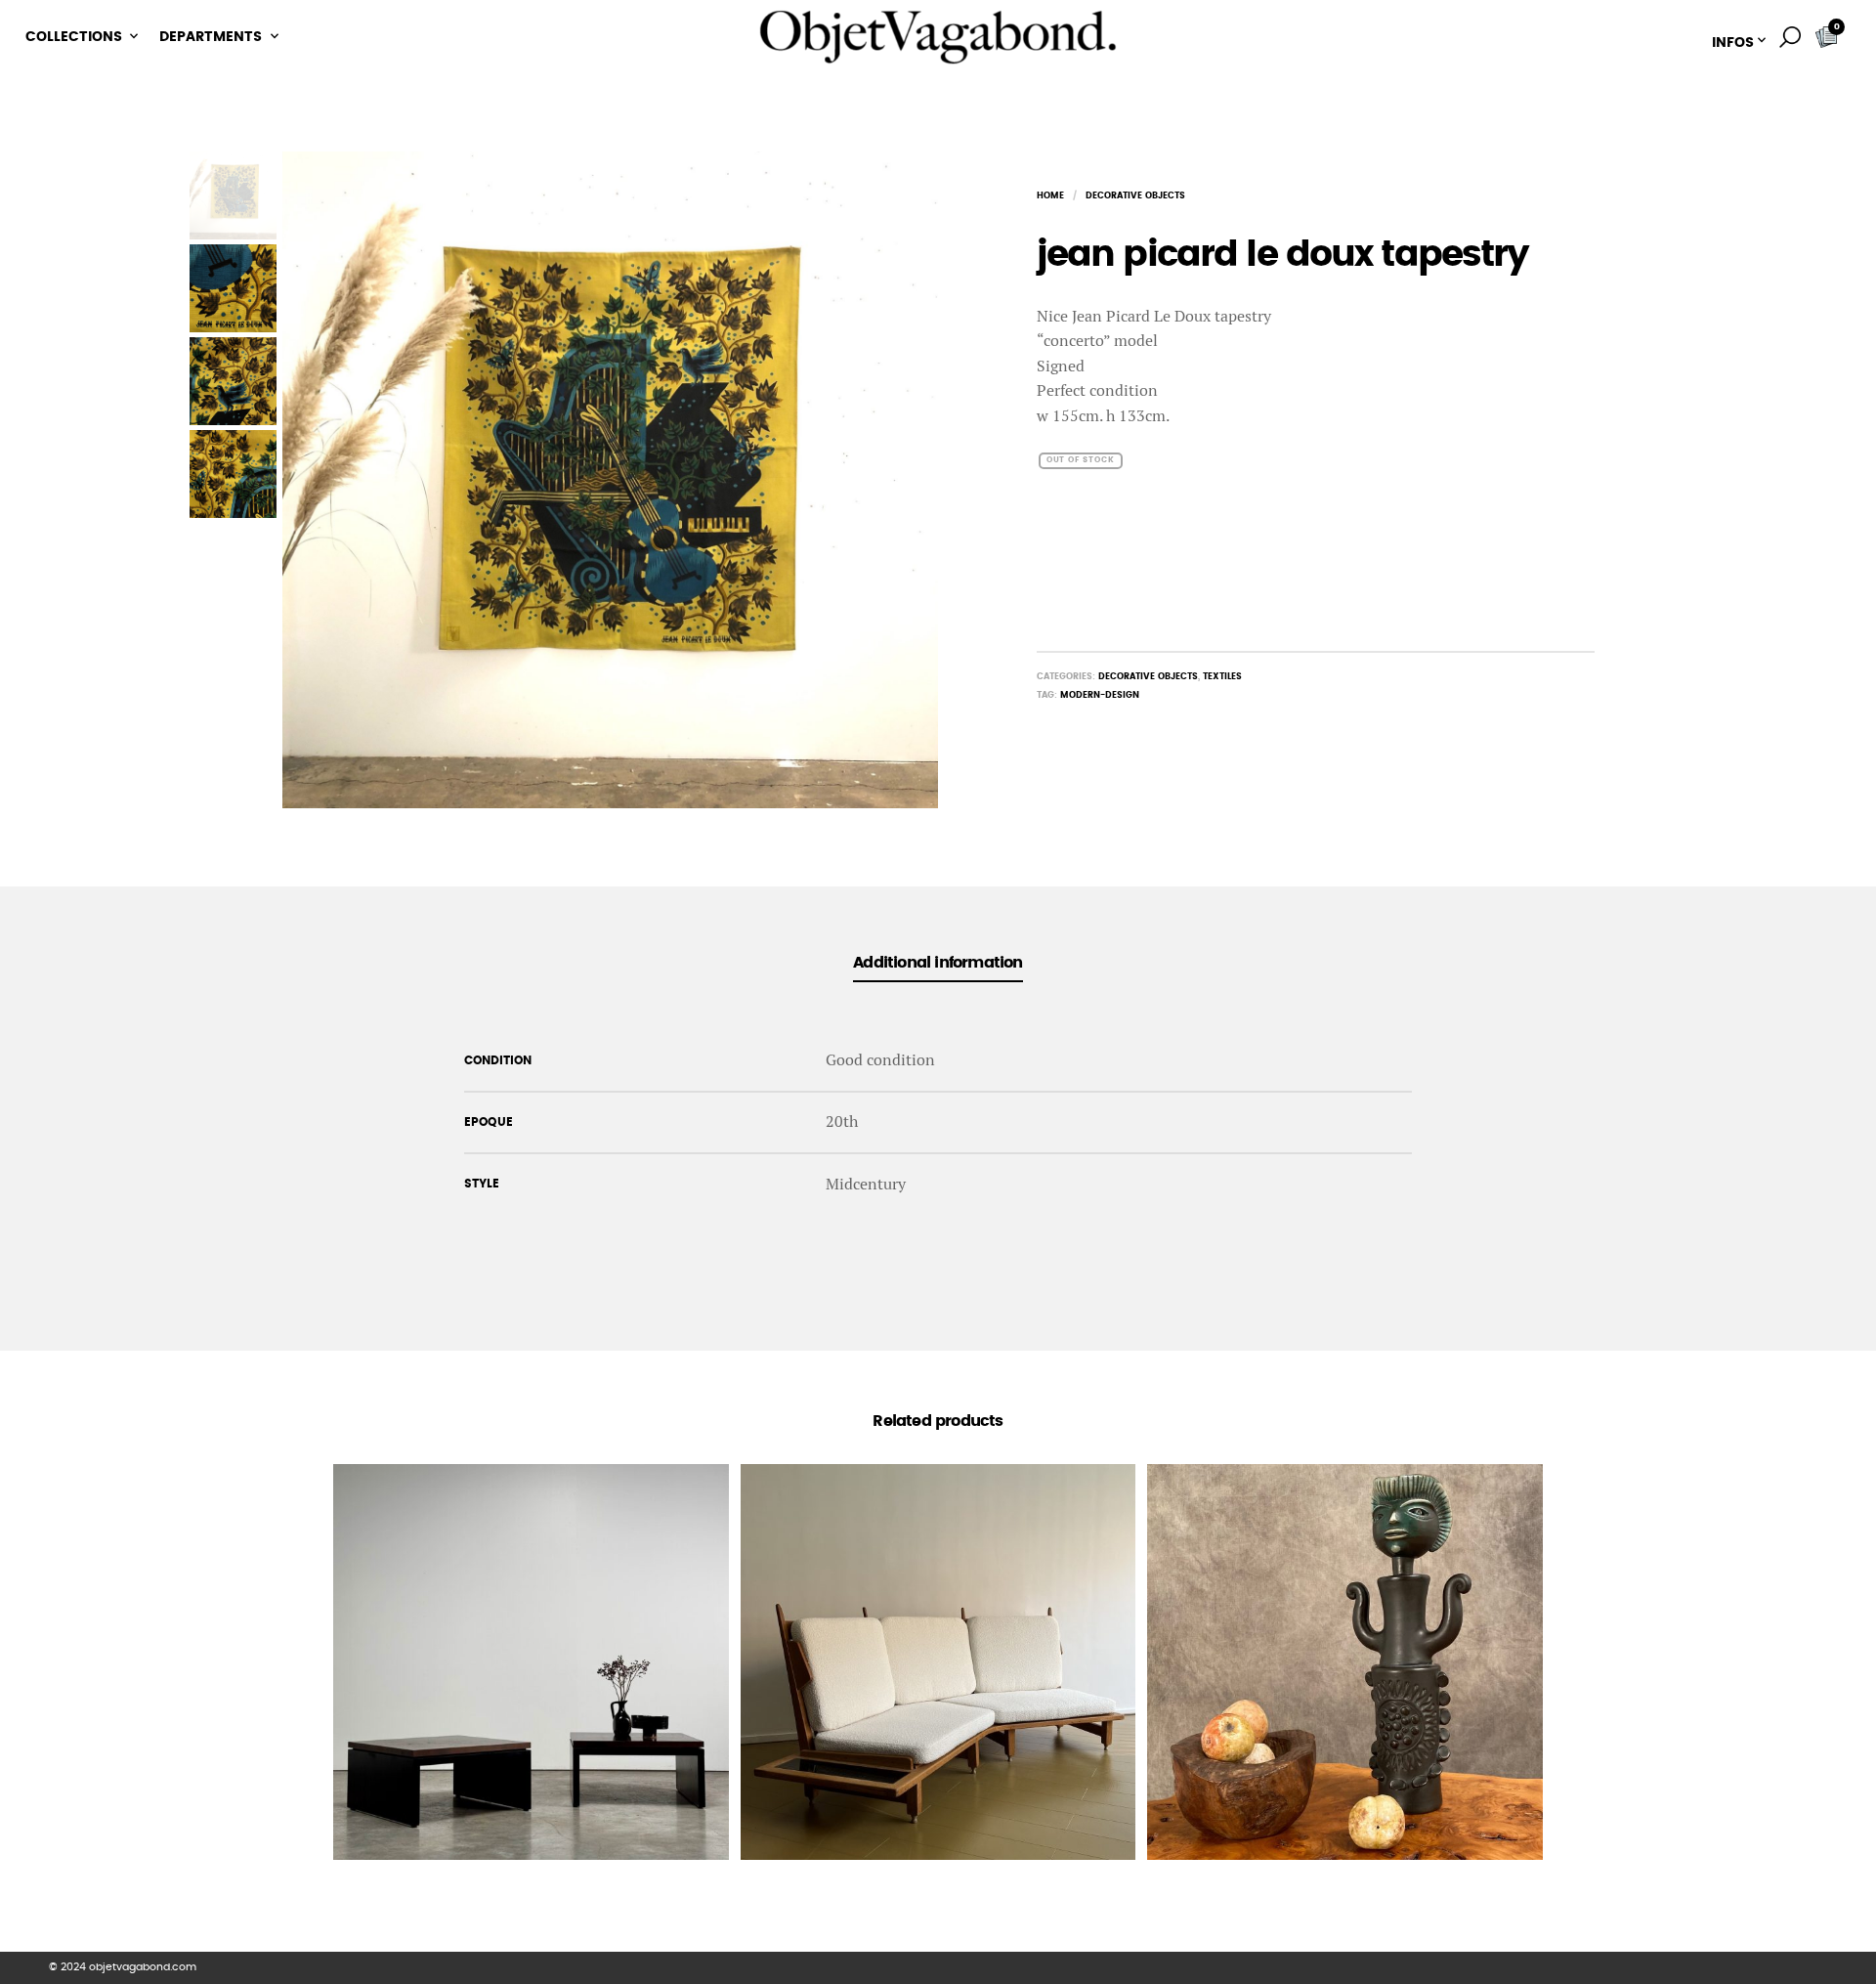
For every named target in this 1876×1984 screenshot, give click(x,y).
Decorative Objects (1135, 196)
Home (1050, 196)
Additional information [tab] (938, 963)
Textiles (1222, 677)
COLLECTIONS (74, 37)
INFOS (1733, 43)
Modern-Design (1100, 695)
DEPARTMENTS (211, 37)
